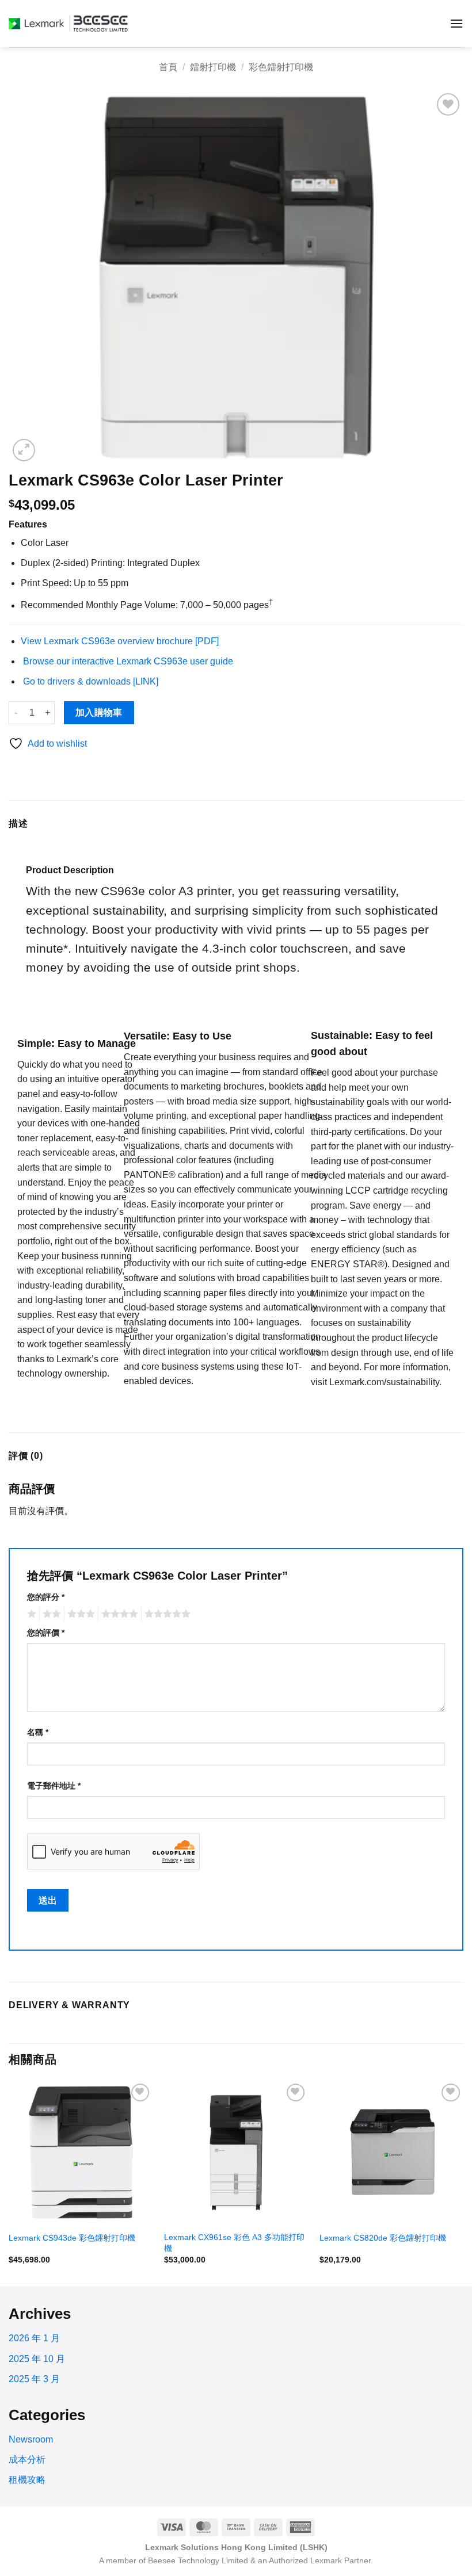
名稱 (38, 1732)
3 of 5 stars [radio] (79, 1614)
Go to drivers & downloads (90, 681)
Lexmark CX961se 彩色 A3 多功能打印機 (234, 2243)
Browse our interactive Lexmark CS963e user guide (128, 661)
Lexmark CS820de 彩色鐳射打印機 (383, 2238)
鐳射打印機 (213, 67)
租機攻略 (27, 2480)
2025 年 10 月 (37, 2359)
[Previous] (9, 2183)
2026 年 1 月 (34, 2338)
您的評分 (46, 1597)
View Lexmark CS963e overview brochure (120, 641)
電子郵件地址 (54, 1786)
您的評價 (46, 1633)
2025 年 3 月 (34, 2379)
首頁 (168, 67)
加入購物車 (99, 712)
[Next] (463, 2183)
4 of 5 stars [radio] (118, 1614)
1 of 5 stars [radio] (30, 1614)
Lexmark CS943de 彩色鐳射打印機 (72, 2238)
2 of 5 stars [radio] (50, 1614)
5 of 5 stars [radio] (166, 1614)
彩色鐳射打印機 (281, 67)
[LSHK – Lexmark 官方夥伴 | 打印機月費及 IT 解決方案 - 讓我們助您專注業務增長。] (70, 24)
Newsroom (31, 2439)
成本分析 (27, 2460)
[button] (456, 23)
